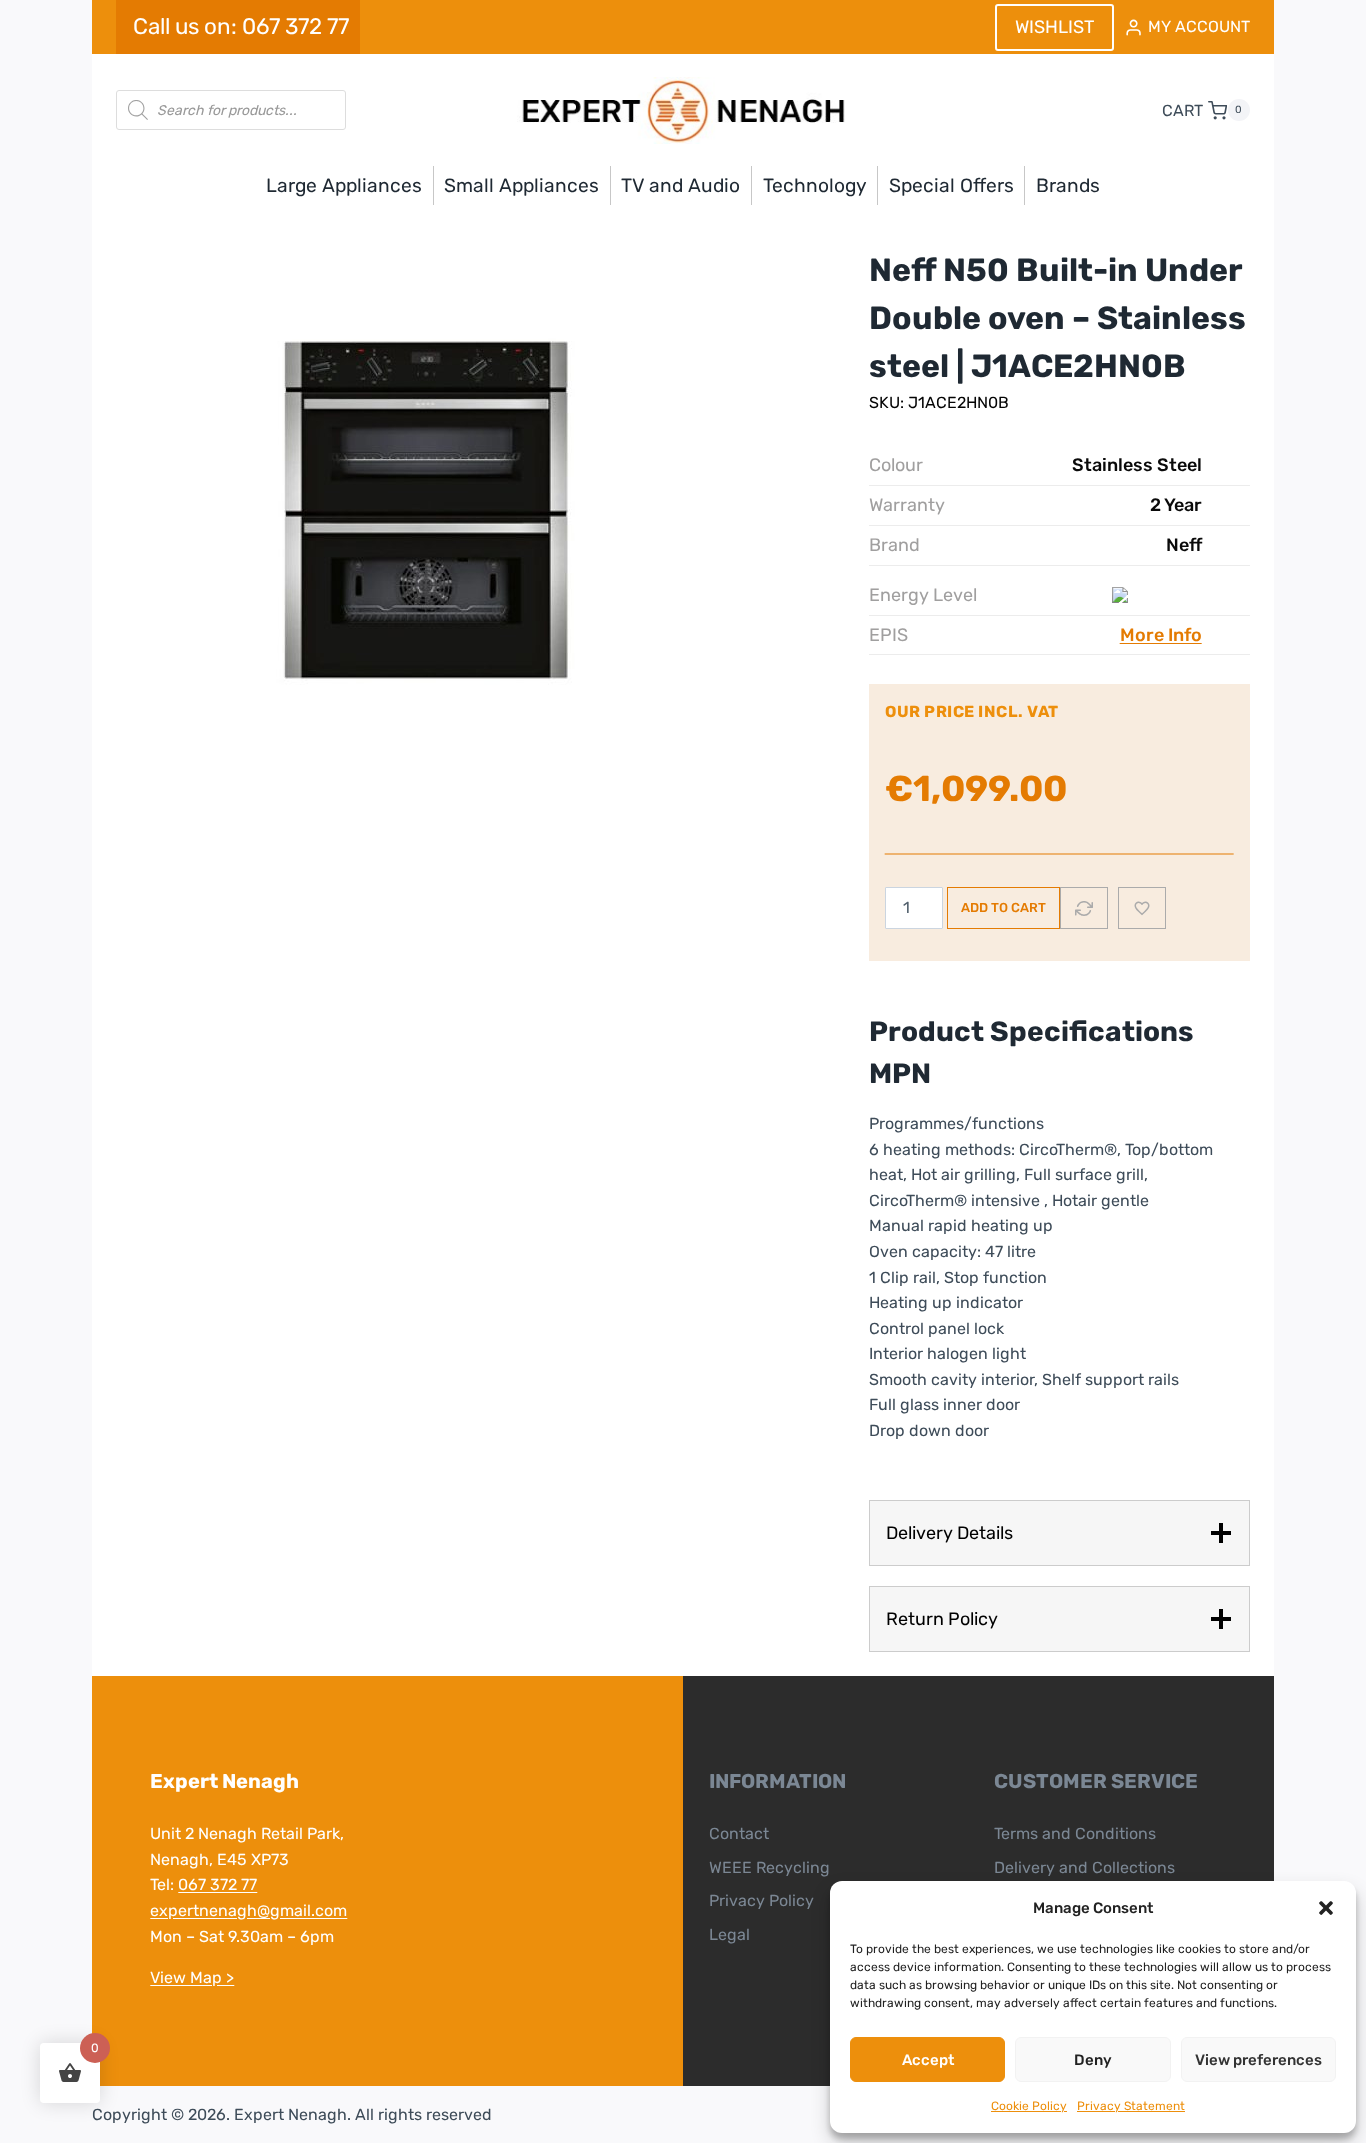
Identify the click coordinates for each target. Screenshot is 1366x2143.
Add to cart (1003, 907)
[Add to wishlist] (1142, 908)
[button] (1326, 1908)
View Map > (192, 1977)
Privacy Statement (1131, 2106)
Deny (1093, 2060)
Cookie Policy (1029, 2106)
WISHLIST (1054, 27)
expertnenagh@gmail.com (248, 1910)
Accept (928, 2060)
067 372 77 (217, 1884)
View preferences (1258, 2060)
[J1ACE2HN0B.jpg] (416, 504)
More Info (1161, 635)
